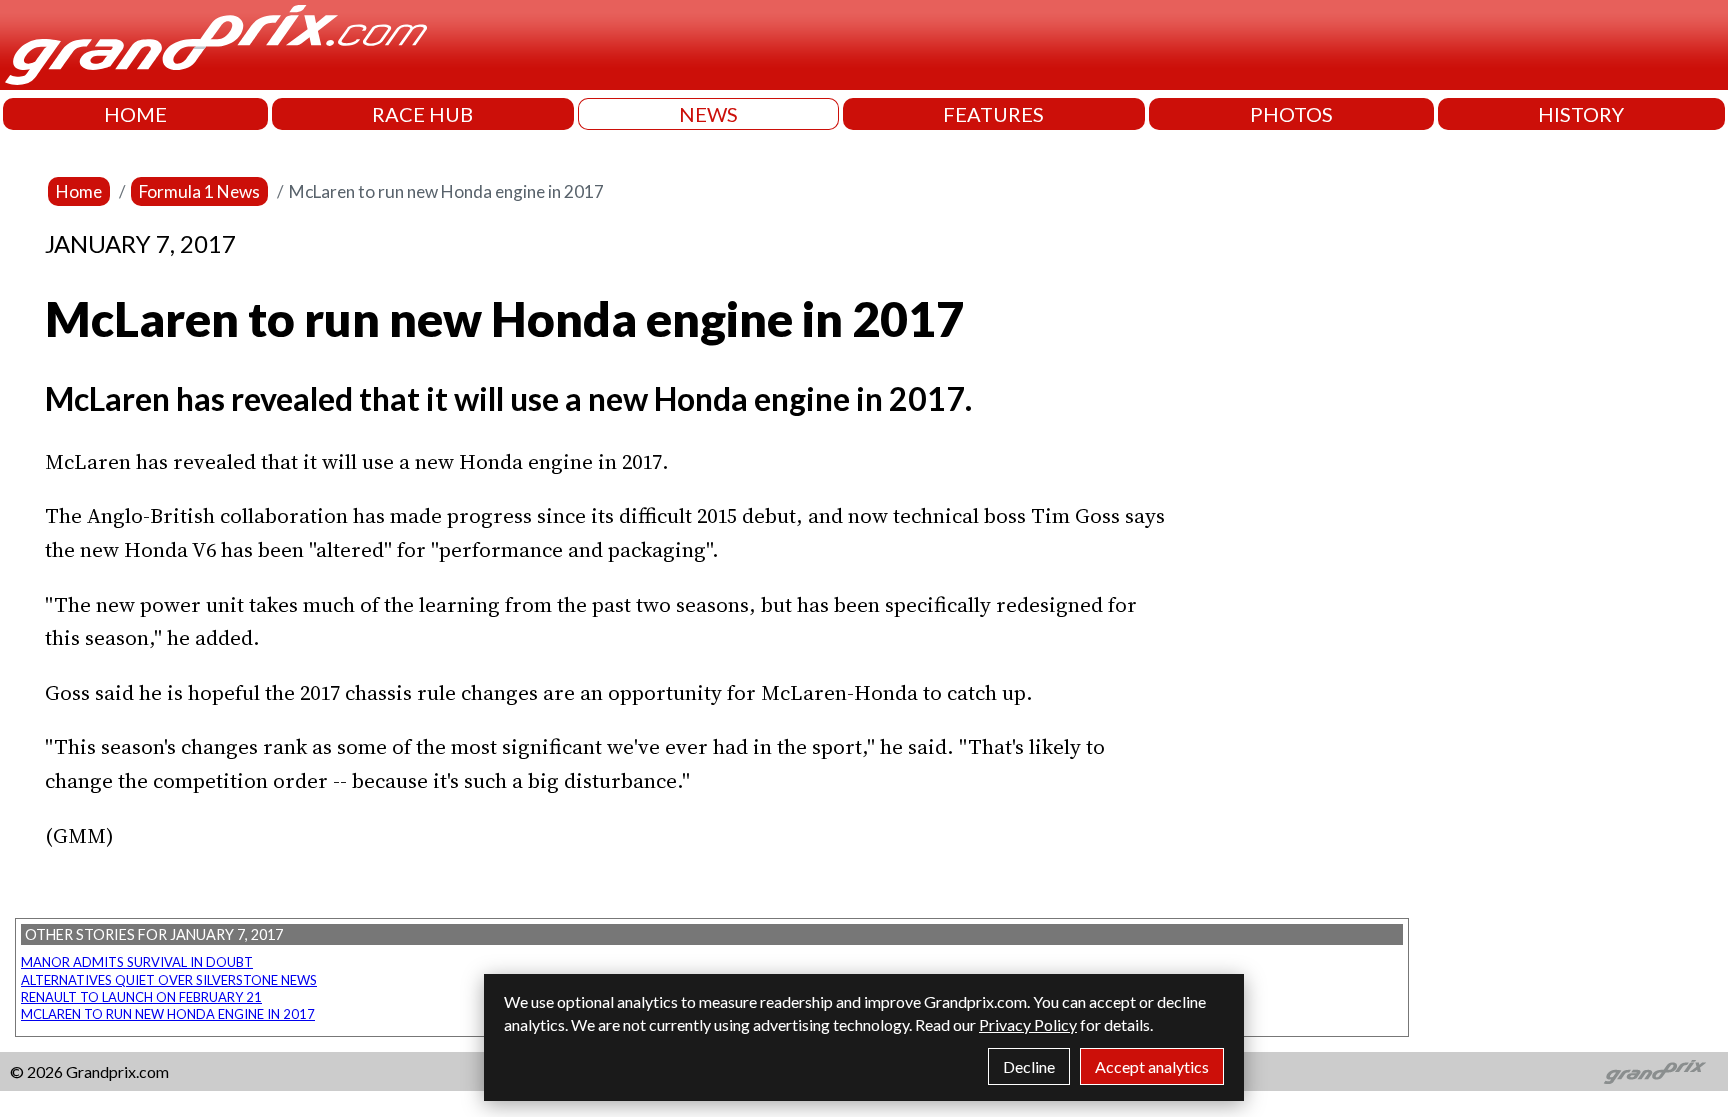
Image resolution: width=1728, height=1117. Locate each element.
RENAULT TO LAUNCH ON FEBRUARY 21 (141, 997)
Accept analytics (1152, 1066)
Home (79, 191)
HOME (135, 114)
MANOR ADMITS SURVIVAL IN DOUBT (137, 962)
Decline (1029, 1066)
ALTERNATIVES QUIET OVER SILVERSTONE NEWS (169, 980)
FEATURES (993, 114)
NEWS (708, 114)
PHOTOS (1291, 114)
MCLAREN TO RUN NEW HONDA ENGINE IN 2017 (168, 1014)
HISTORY (1581, 114)
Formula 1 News (199, 191)
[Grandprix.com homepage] (1655, 1072)
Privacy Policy (1028, 1024)
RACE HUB (422, 114)
